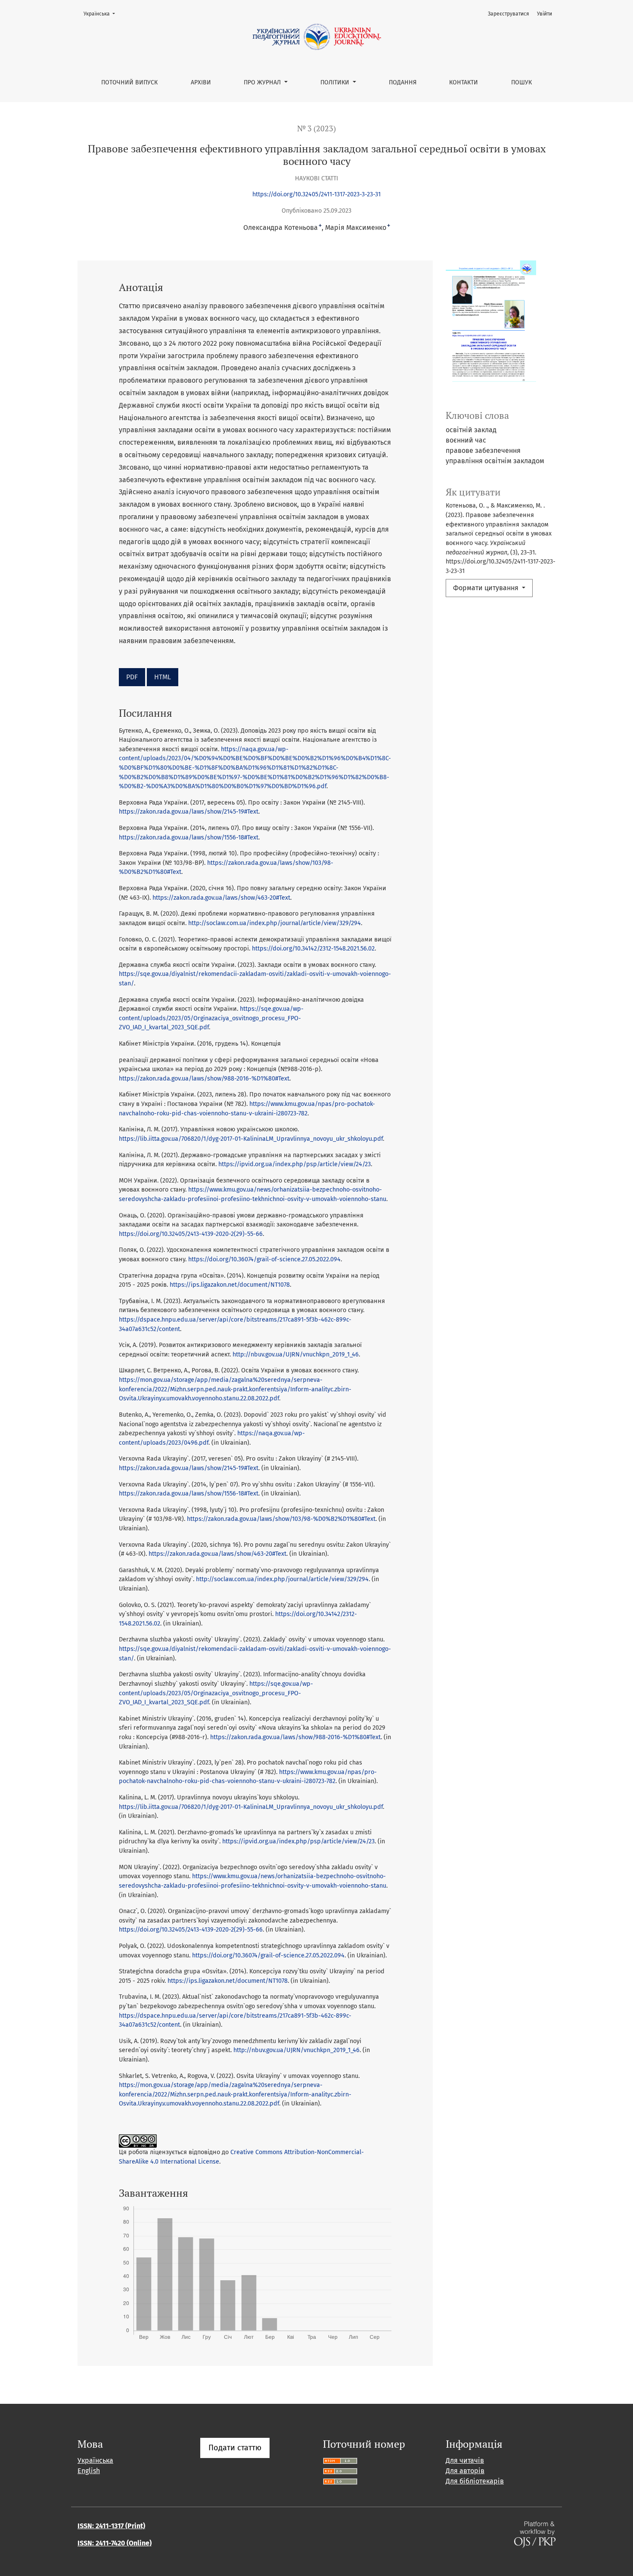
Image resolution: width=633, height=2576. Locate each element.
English (89, 2471)
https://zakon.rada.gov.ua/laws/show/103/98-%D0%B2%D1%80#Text (281, 1519)
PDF (132, 677)
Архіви (201, 82)
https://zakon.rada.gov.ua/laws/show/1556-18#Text (189, 838)
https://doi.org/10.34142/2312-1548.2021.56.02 (313, 949)
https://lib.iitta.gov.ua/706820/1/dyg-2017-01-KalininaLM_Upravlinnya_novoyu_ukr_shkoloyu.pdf (251, 1139)
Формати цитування (487, 588)
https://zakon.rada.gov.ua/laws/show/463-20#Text (221, 898)
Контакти (464, 82)
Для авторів (465, 2471)
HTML (163, 677)
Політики (336, 82)
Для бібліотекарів (475, 2481)
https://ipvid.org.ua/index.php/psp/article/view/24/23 (295, 1164)
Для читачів (465, 2460)
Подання (403, 82)
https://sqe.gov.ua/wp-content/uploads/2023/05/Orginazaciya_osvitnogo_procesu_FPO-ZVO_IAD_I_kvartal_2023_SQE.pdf (211, 1018)
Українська (102, 14)
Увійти (545, 14)
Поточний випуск (129, 82)
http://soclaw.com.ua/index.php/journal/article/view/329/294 (275, 923)
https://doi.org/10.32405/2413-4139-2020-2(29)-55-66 (191, 1234)
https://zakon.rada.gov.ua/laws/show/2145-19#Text (189, 812)
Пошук (521, 82)
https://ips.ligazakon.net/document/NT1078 (230, 1285)
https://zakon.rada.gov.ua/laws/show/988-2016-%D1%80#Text (204, 1079)
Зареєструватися (509, 14)
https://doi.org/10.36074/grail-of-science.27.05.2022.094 (264, 1259)
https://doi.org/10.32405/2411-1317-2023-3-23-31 (316, 194)
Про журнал (263, 82)
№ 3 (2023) (316, 128)
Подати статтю (235, 2448)
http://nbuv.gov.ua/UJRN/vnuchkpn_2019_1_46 (296, 1355)
